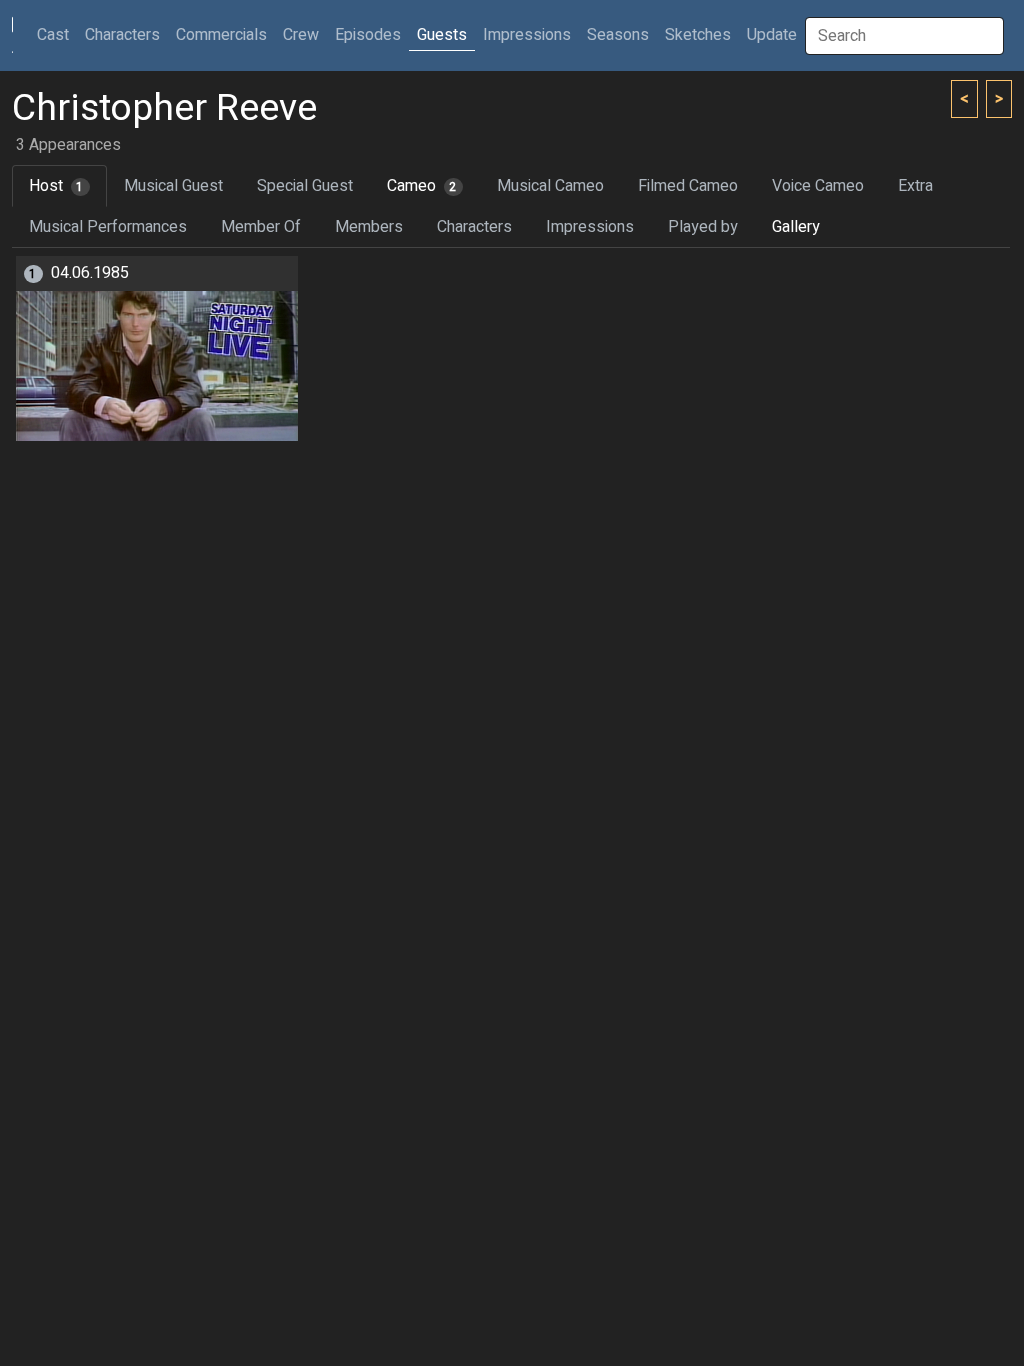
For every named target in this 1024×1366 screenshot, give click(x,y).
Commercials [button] (221, 35)
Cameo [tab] (422, 186)
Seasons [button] (618, 35)
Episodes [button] (368, 35)
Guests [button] (442, 35)
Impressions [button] (527, 35)
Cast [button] (57, 34)
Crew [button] (301, 35)
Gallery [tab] (796, 227)
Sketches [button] (698, 35)
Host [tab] (56, 186)
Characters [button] (122, 35)
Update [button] (772, 35)
